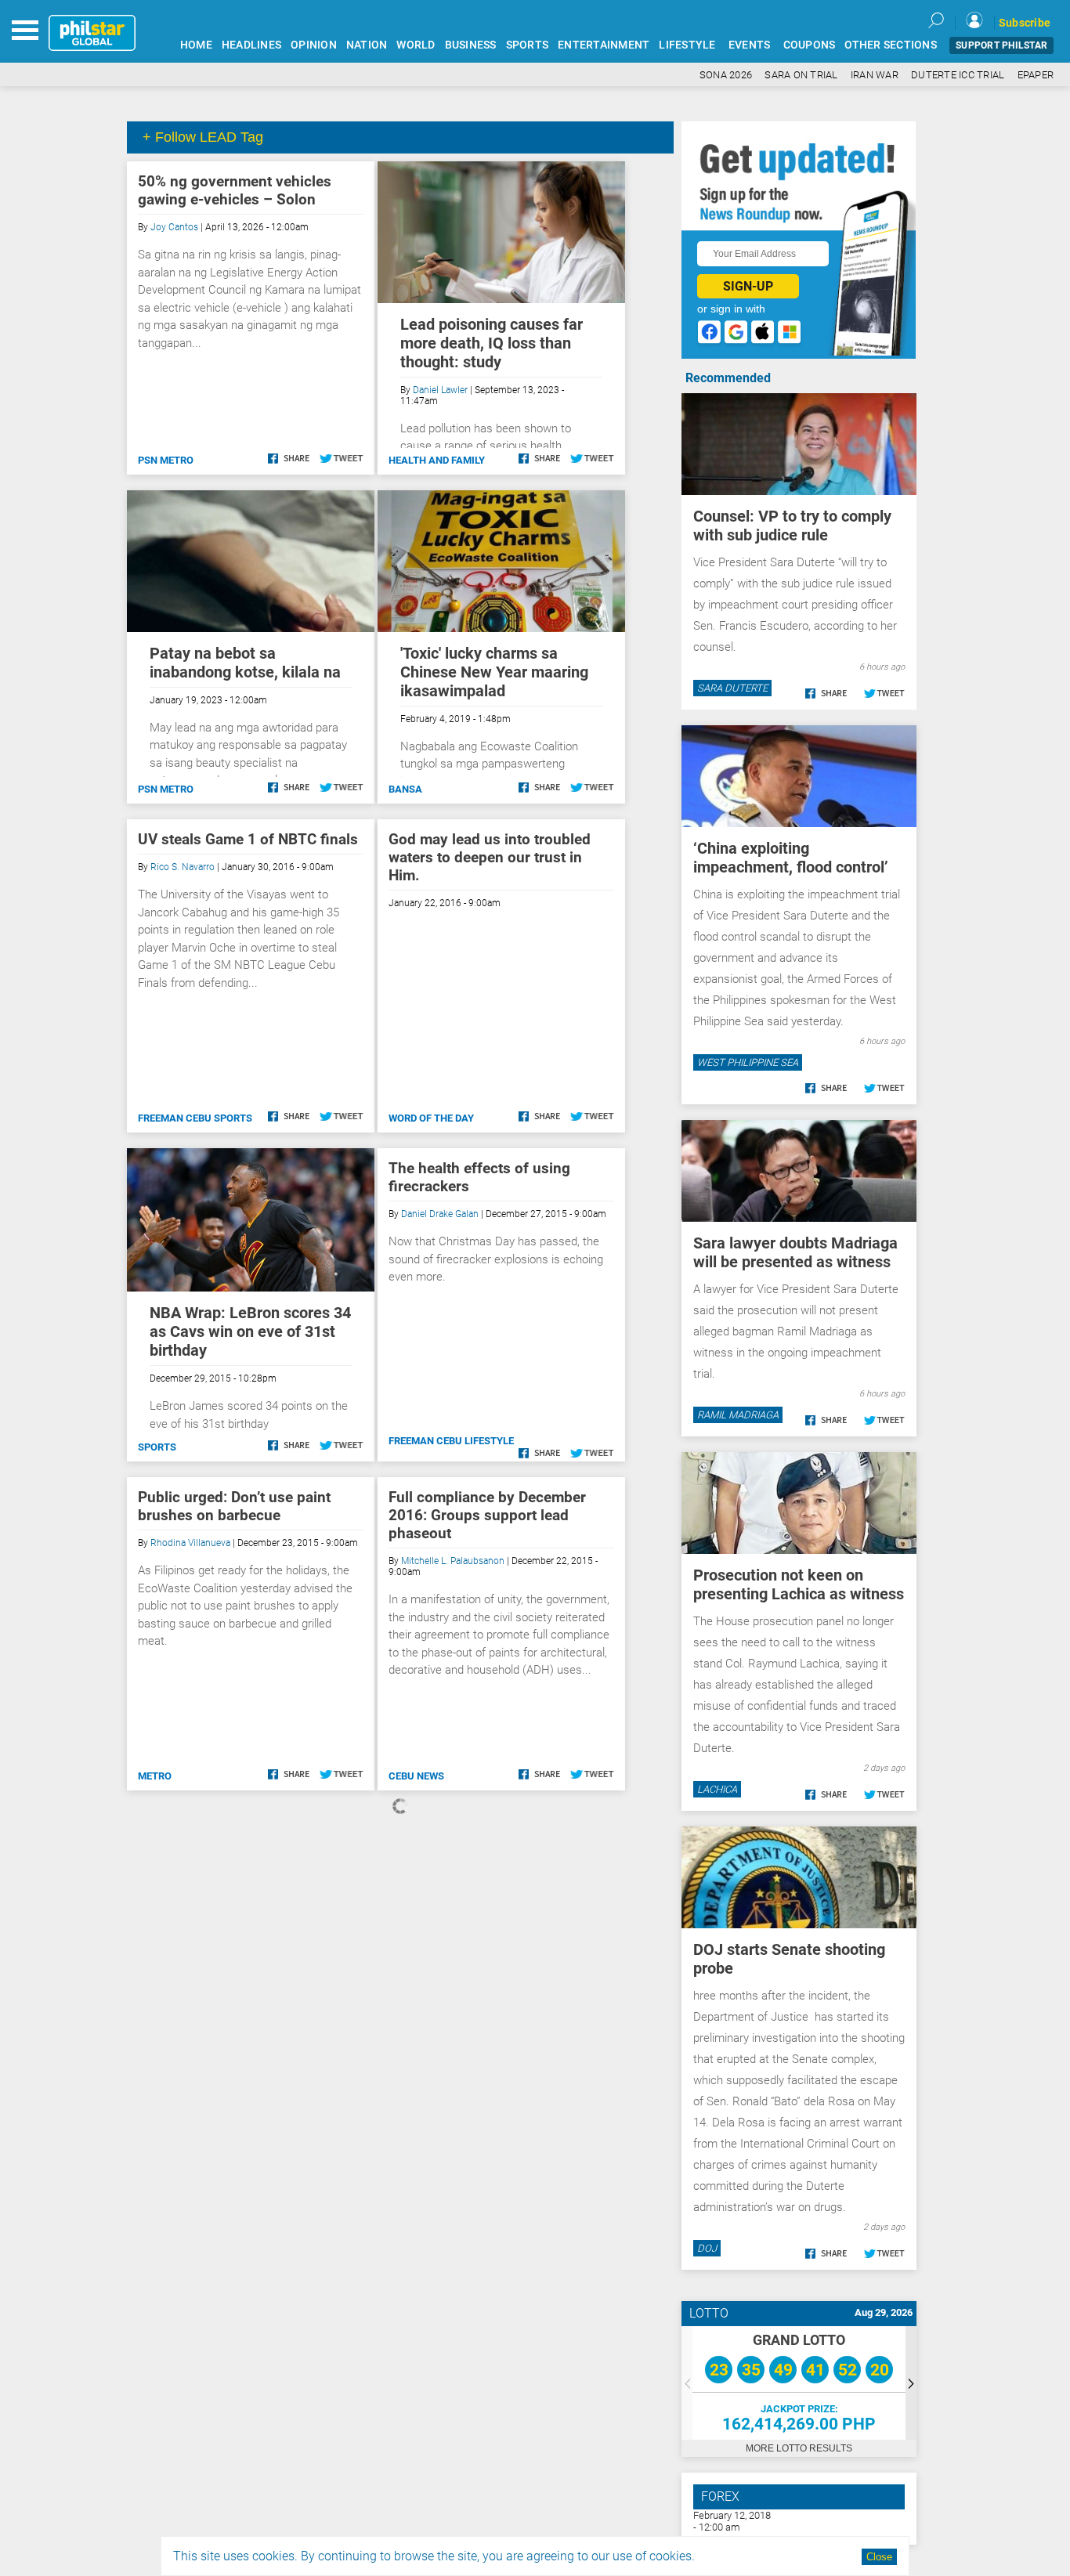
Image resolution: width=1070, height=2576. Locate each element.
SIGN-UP (748, 286)
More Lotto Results (799, 2448)
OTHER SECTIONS (891, 45)
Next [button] (911, 2383)
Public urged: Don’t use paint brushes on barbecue (234, 1506)
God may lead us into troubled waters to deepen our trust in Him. (490, 857)
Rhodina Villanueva (190, 1543)
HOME (196, 45)
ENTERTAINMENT (604, 45)
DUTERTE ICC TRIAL (958, 75)
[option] (799, 2383)
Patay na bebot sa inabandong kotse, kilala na (245, 663)
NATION (367, 45)
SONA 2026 (726, 75)
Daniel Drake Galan (440, 1214)
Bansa (405, 789)
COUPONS (810, 45)
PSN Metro (166, 460)
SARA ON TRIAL (801, 75)
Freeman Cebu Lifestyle (451, 1441)
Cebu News (416, 1776)
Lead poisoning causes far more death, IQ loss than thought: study (492, 343)
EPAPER (1036, 75)
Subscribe (1025, 23)
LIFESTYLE (687, 45)
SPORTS (528, 45)
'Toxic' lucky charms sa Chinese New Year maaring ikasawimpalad (494, 672)
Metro (155, 1776)
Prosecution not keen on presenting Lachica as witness (799, 1584)
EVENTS (750, 45)
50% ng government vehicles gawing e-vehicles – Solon (235, 190)
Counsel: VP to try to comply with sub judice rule (792, 526)
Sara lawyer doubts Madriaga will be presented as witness (795, 1252)
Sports (157, 1447)
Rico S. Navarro (183, 867)
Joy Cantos (174, 227)
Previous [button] (687, 2383)
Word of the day (431, 1118)
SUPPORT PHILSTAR (1001, 45)
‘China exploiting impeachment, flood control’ (791, 858)
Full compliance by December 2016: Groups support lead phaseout (487, 1515)
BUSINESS (471, 45)
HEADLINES (251, 45)
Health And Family (437, 460)
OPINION (314, 45)
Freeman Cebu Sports (195, 1118)
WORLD (416, 45)
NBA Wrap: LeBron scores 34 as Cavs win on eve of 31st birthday (250, 1331)
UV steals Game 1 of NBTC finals (248, 839)
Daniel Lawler (440, 390)
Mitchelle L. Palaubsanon (453, 1561)
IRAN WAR (875, 75)
